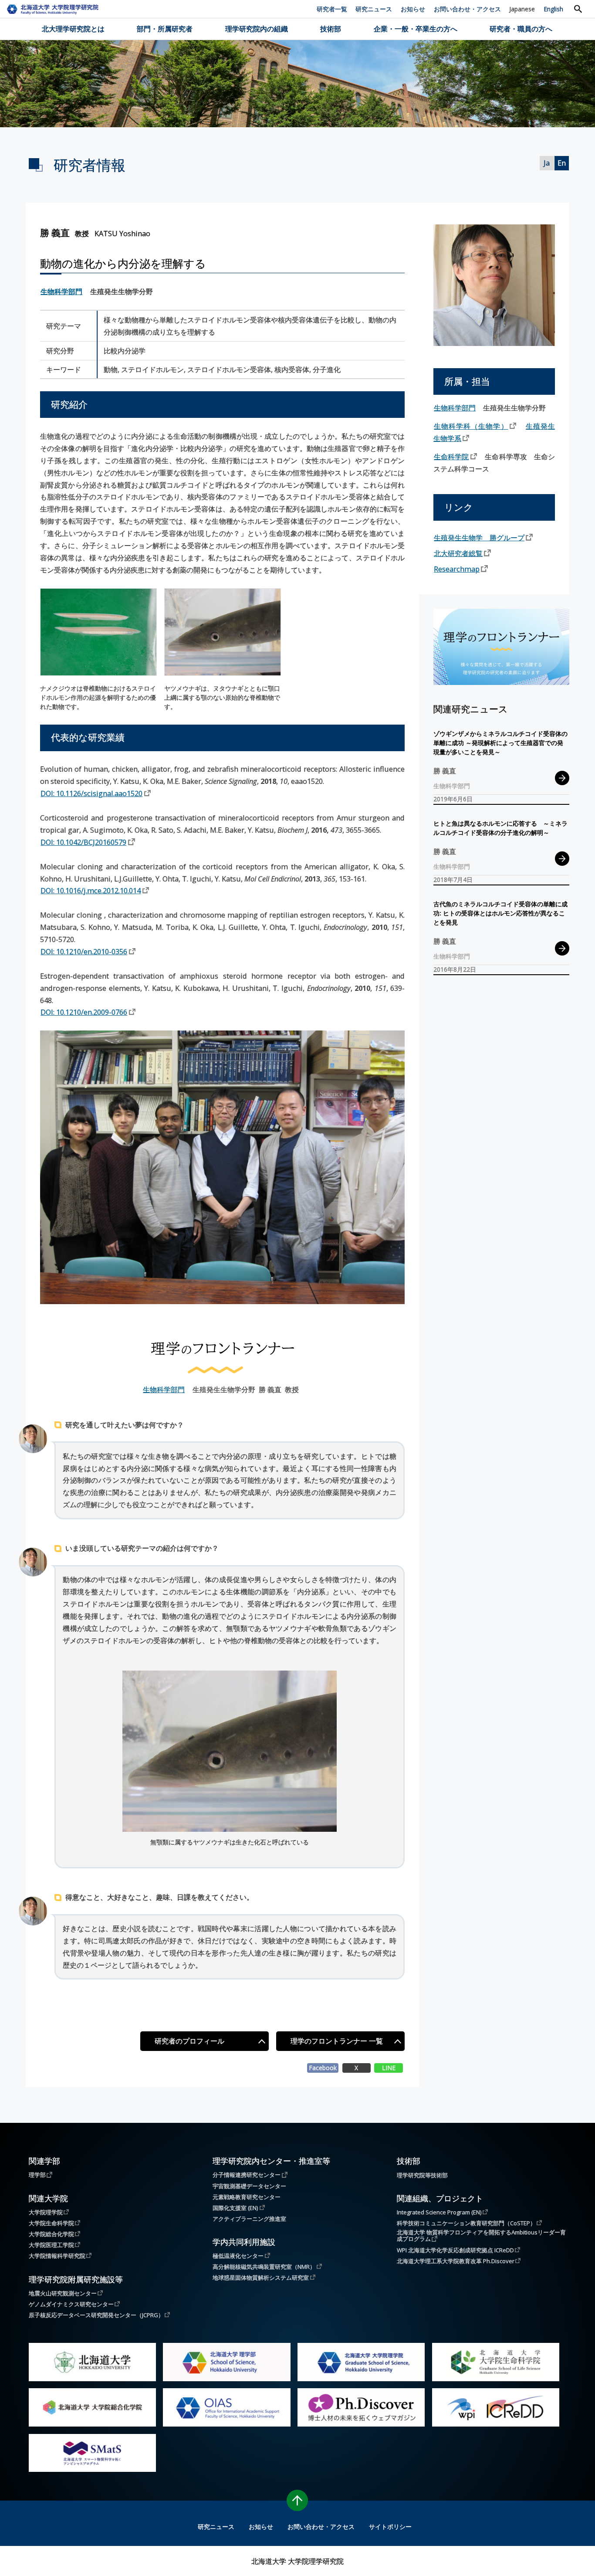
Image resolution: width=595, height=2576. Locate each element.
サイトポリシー (390, 2527)
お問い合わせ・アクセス (467, 9)
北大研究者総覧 (458, 553)
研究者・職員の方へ (521, 29)
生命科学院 (451, 456)
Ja (547, 163)
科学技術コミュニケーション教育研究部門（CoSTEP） (466, 2223)
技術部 (331, 29)
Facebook (323, 2068)
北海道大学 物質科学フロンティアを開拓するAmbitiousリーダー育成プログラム (481, 2236)
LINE (389, 2068)
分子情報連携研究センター (247, 2174)
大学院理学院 (46, 2212)
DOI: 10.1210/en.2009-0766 (84, 1012)
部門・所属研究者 (165, 29)
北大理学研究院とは (73, 29)
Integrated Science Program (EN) (439, 2212)
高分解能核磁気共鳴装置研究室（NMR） (264, 2266)
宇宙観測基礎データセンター (249, 2186)
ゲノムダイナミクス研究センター (71, 2304)
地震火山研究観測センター (63, 2293)
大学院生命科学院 (51, 2223)
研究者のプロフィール (189, 2041)
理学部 (37, 2174)
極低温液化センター (238, 2256)
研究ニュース (374, 9)
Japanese (522, 9)
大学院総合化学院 (51, 2234)
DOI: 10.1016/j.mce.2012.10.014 (91, 890)
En (562, 163)
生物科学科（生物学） (471, 426)
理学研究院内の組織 (257, 29)
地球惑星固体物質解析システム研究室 (261, 2277)
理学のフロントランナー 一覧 (337, 2041)
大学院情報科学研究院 (57, 2256)
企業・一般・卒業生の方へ (416, 29)
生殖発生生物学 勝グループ (479, 537)
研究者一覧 (332, 9)
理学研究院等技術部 (422, 2175)
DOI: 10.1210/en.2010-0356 (84, 951)
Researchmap (457, 569)
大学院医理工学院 (51, 2245)
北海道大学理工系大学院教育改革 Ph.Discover (456, 2261)
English (553, 9)
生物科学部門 (61, 291)
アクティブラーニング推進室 (249, 2219)
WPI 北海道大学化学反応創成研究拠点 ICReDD (455, 2250)
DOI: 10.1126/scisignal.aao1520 (91, 793)
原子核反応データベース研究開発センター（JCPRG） (96, 2315)
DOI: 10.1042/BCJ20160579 (83, 842)
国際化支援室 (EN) (235, 2208)
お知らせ (413, 9)
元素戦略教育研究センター (247, 2197)
